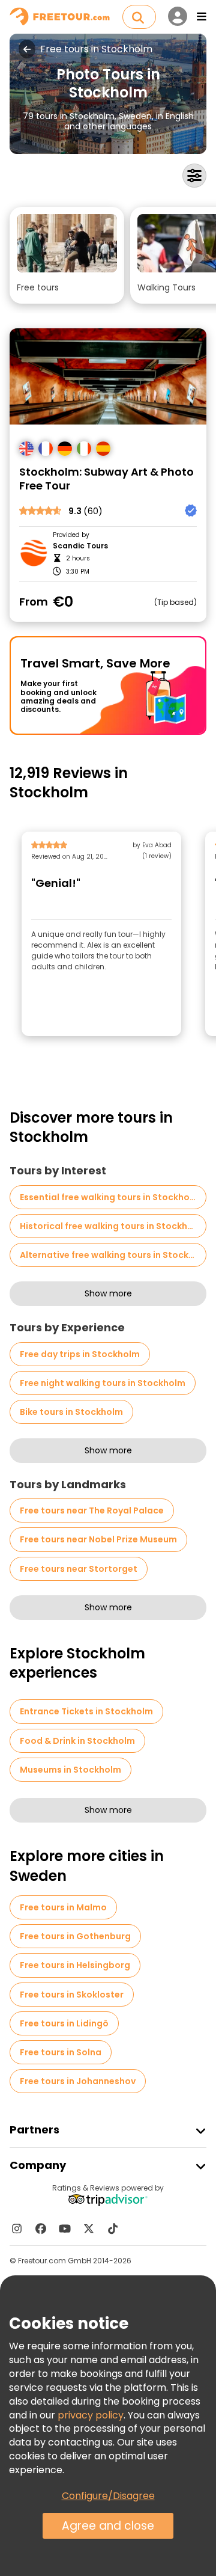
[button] (67, 255)
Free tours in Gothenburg (75, 1936)
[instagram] (17, 2228)
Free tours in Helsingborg (75, 1965)
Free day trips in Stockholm (80, 1354)
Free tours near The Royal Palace (92, 1510)
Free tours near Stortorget (79, 1569)
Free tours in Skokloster (72, 1995)
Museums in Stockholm (70, 1770)
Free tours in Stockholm (96, 49)
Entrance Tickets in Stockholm (86, 1711)
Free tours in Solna (61, 2052)
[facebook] (41, 2228)
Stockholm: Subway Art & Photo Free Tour (106, 479)
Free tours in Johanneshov (78, 2081)
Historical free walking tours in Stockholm (112, 1226)
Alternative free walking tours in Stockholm (113, 1255)
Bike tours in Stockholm (71, 1412)
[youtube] (65, 2228)
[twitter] (89, 2228)
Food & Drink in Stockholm (77, 1741)
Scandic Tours (80, 546)
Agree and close (108, 2526)
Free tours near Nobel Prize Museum (98, 1539)
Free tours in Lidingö (64, 2023)
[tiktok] (113, 2228)
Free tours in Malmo (63, 1907)
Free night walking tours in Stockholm (103, 1383)
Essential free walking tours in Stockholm (110, 1197)
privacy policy (91, 2415)
